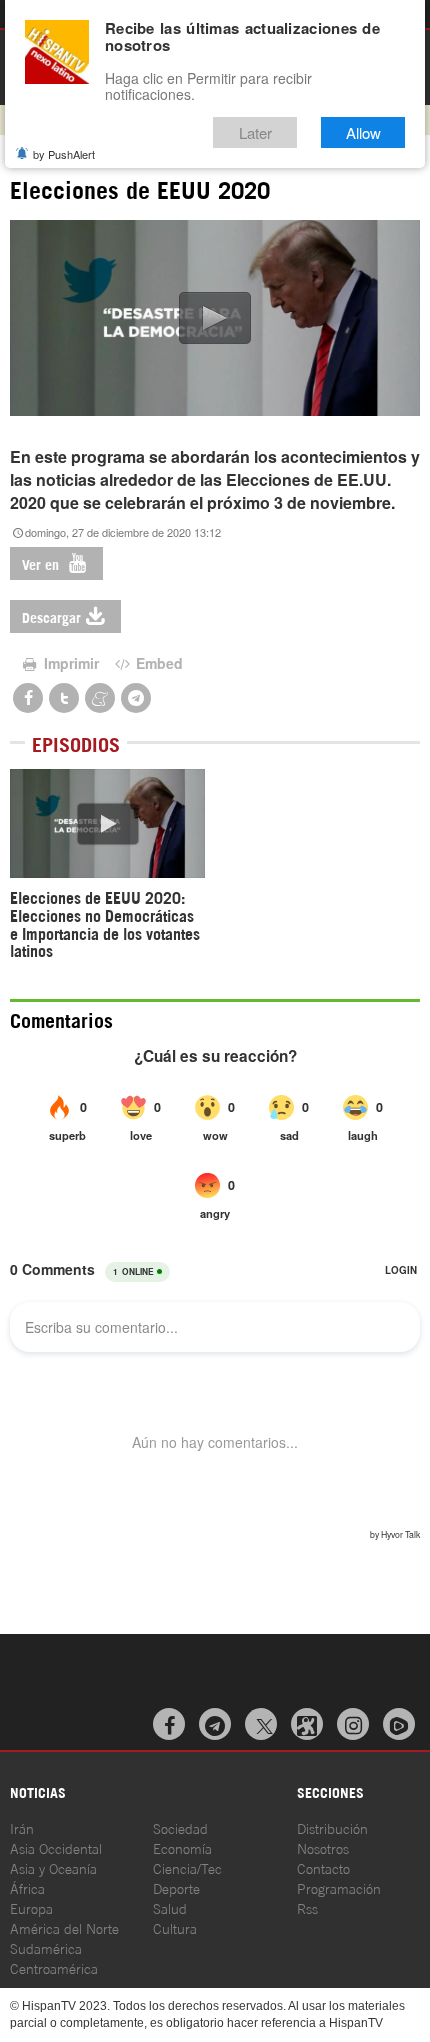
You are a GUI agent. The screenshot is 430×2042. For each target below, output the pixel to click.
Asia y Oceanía (53, 1867)
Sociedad (180, 1827)
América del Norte (64, 1927)
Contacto (323, 1867)
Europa (31, 1907)
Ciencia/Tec (187, 1867)
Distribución (332, 1827)
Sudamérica (46, 1947)
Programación (339, 1887)
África (27, 1887)
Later (255, 132)
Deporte (176, 1887)
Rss (307, 1907)
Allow (363, 132)
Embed (157, 663)
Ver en (42, 563)
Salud (170, 1907)
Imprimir (69, 663)
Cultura (175, 1927)
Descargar (51, 616)
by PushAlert (64, 154)
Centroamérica (54, 1967)
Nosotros (323, 1847)
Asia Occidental (56, 1847)
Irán (22, 1827)
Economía (182, 1847)
